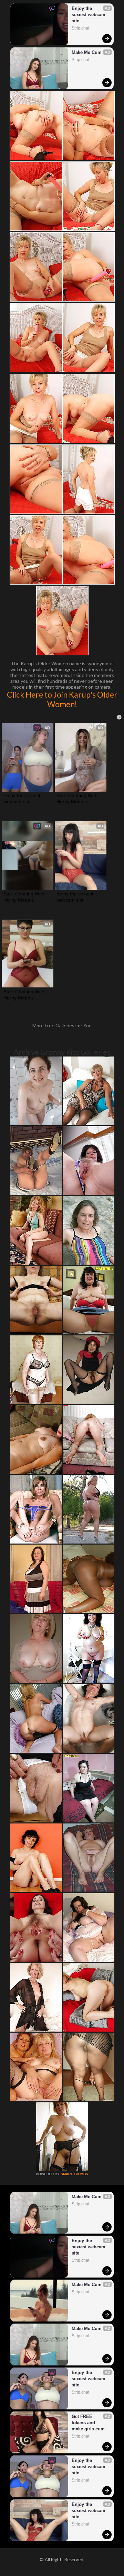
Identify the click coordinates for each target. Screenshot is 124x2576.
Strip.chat (80, 28)
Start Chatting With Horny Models (78, 799)
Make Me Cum (87, 52)
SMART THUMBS (74, 2174)
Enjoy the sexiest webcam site (89, 15)
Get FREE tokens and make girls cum (88, 2423)
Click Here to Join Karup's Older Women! (62, 699)
